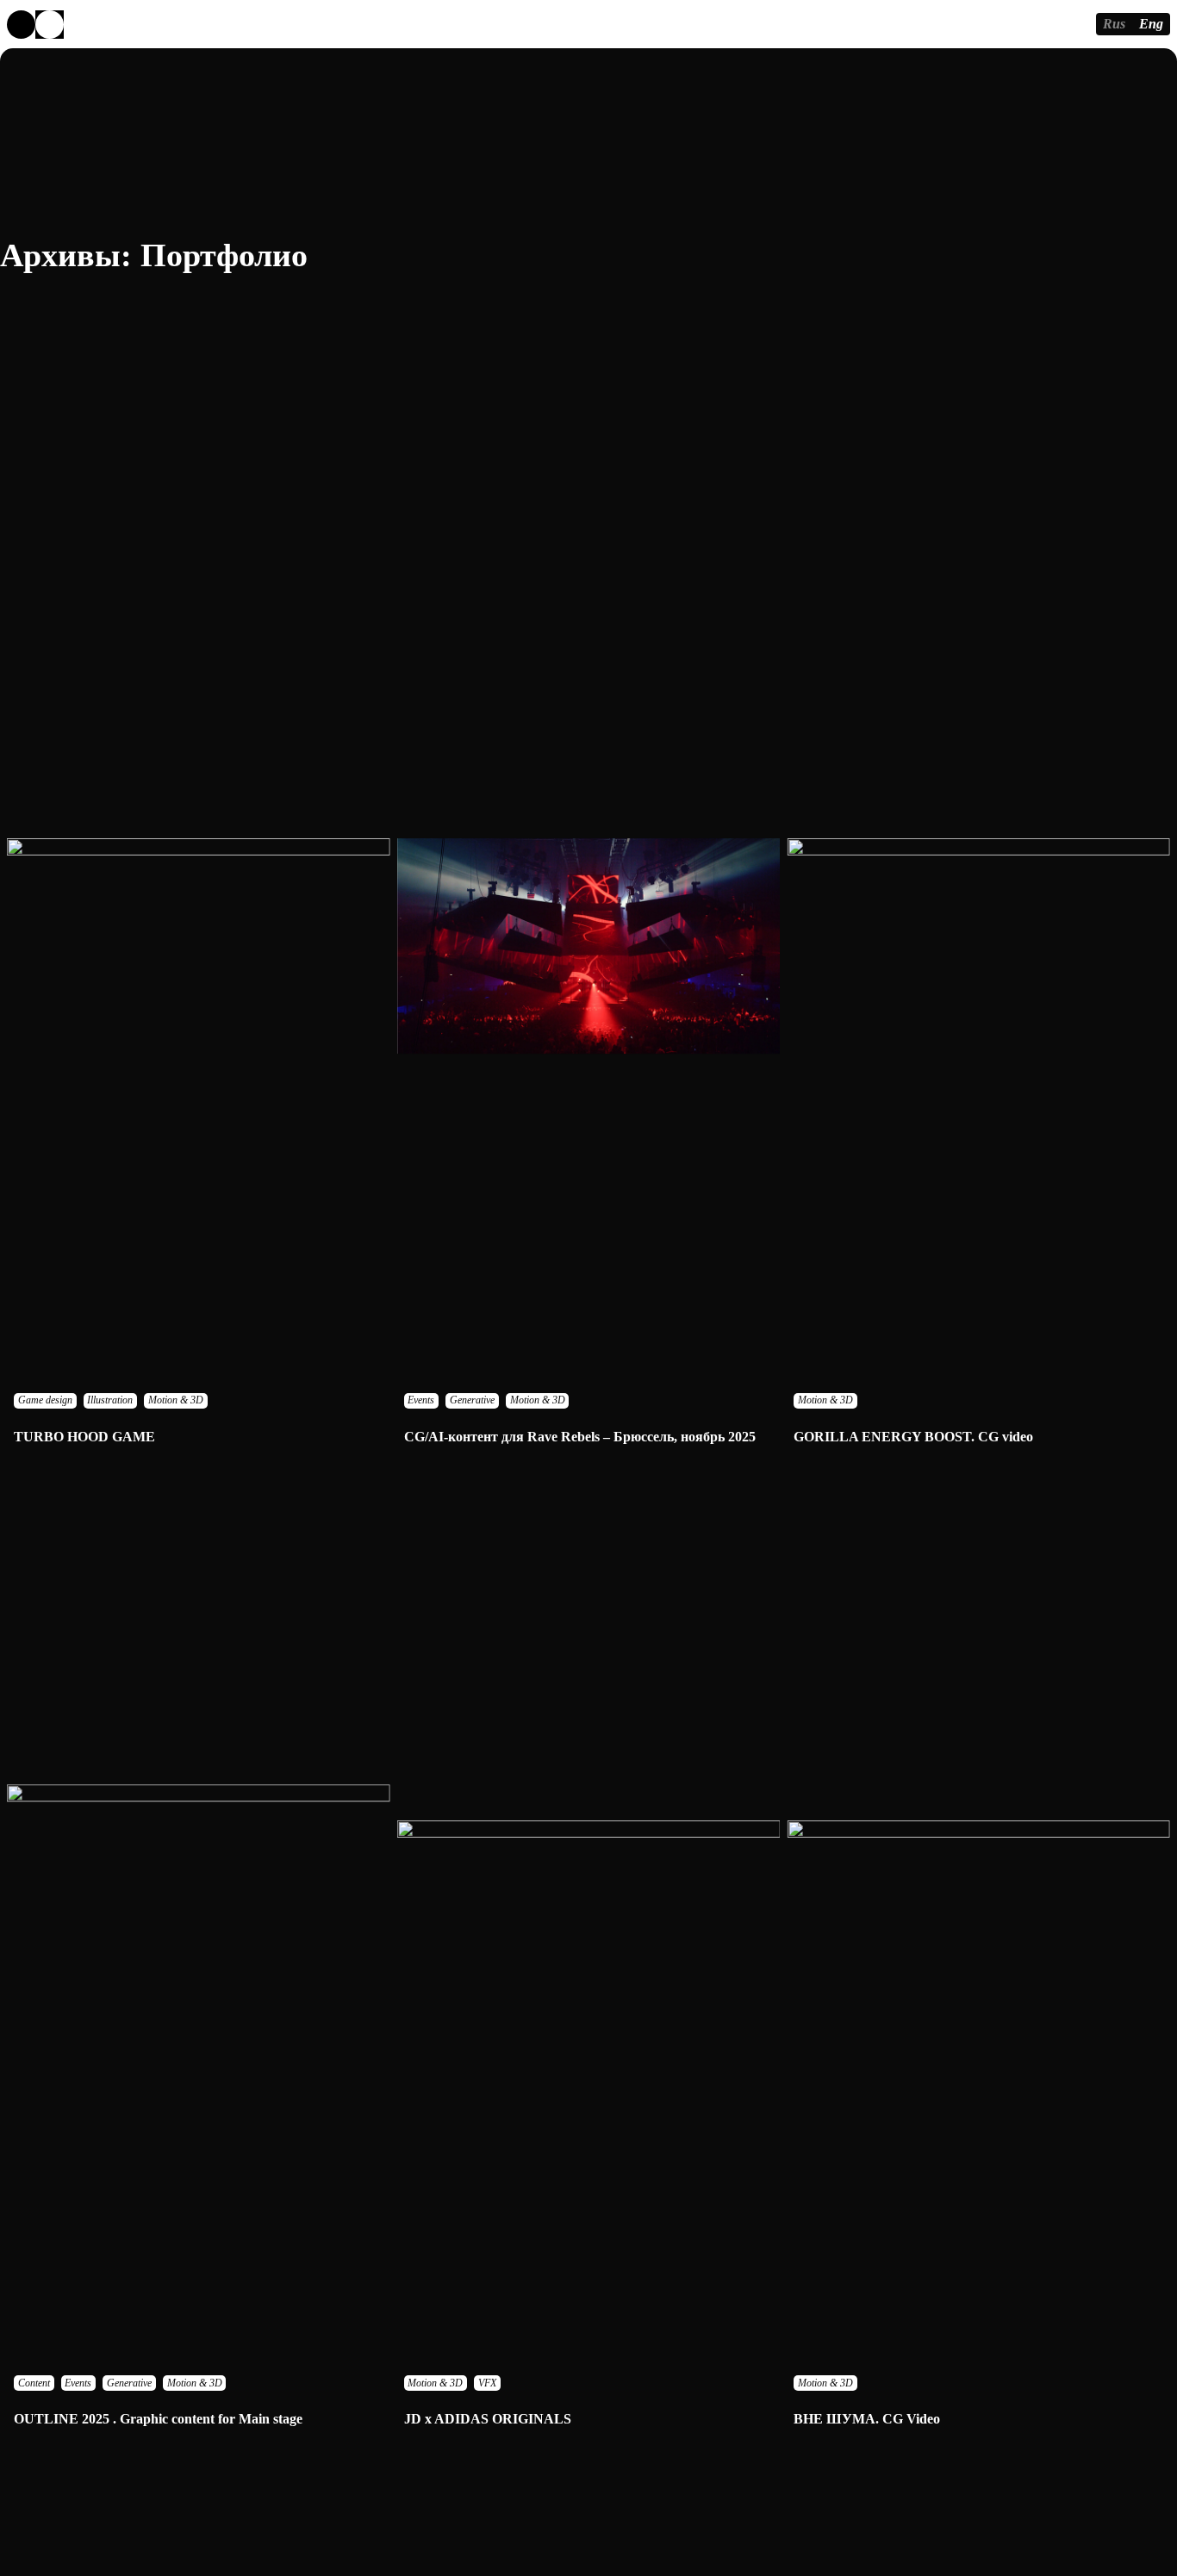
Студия (258, 24)
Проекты (162, 24)
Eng (1151, 24)
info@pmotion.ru (1034, 24)
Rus (1114, 24)
